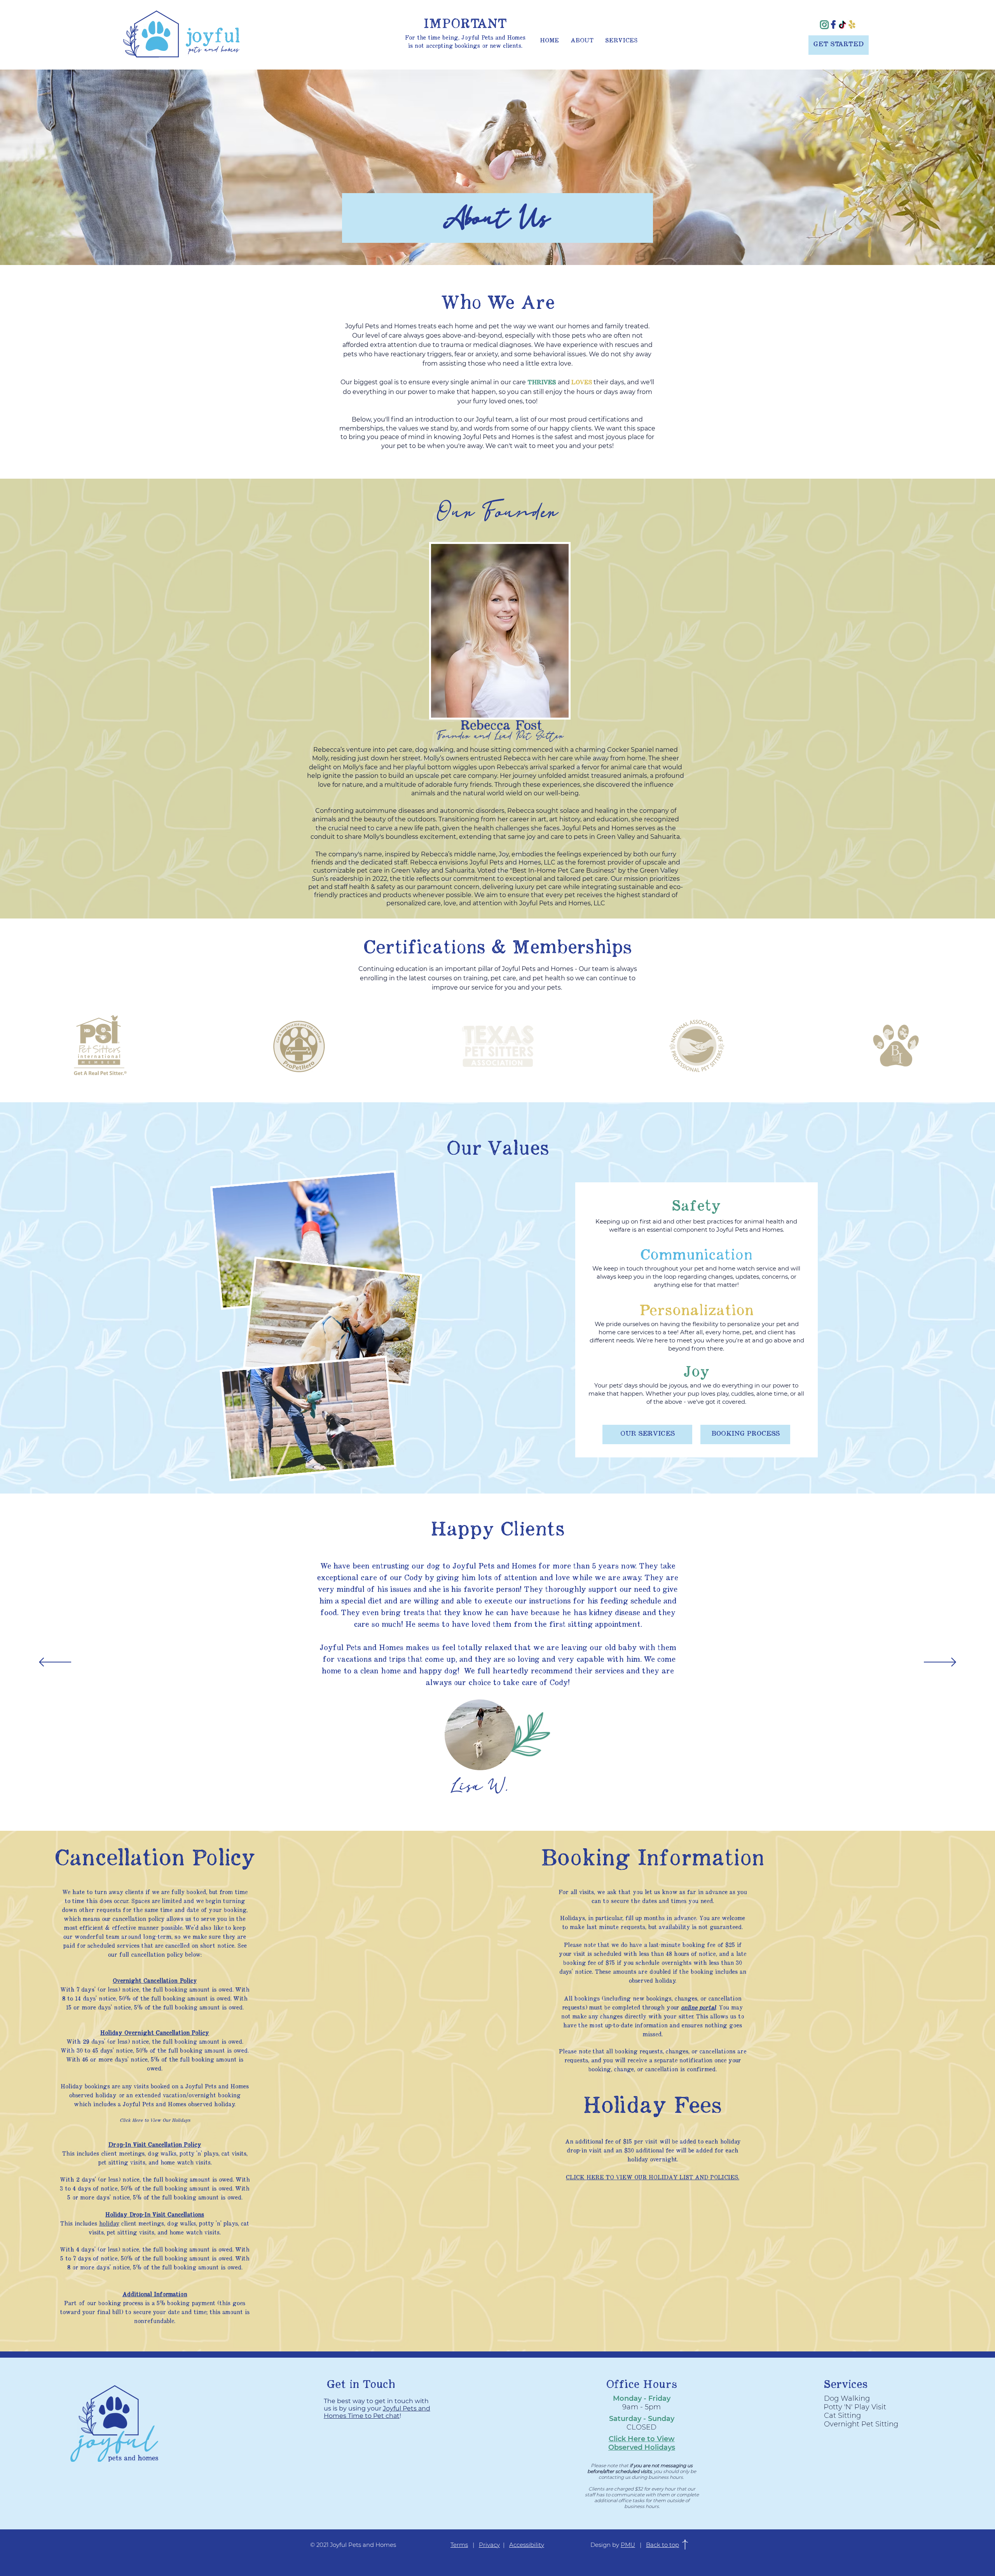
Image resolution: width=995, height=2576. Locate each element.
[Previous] (55, 1663)
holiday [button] (109, 2224)
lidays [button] (184, 2121)
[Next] (940, 1663)
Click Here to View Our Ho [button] (149, 2121)
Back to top (662, 2545)
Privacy (489, 2545)
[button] (653, 2177)
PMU (628, 2545)
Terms (459, 2545)
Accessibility (527, 2545)
